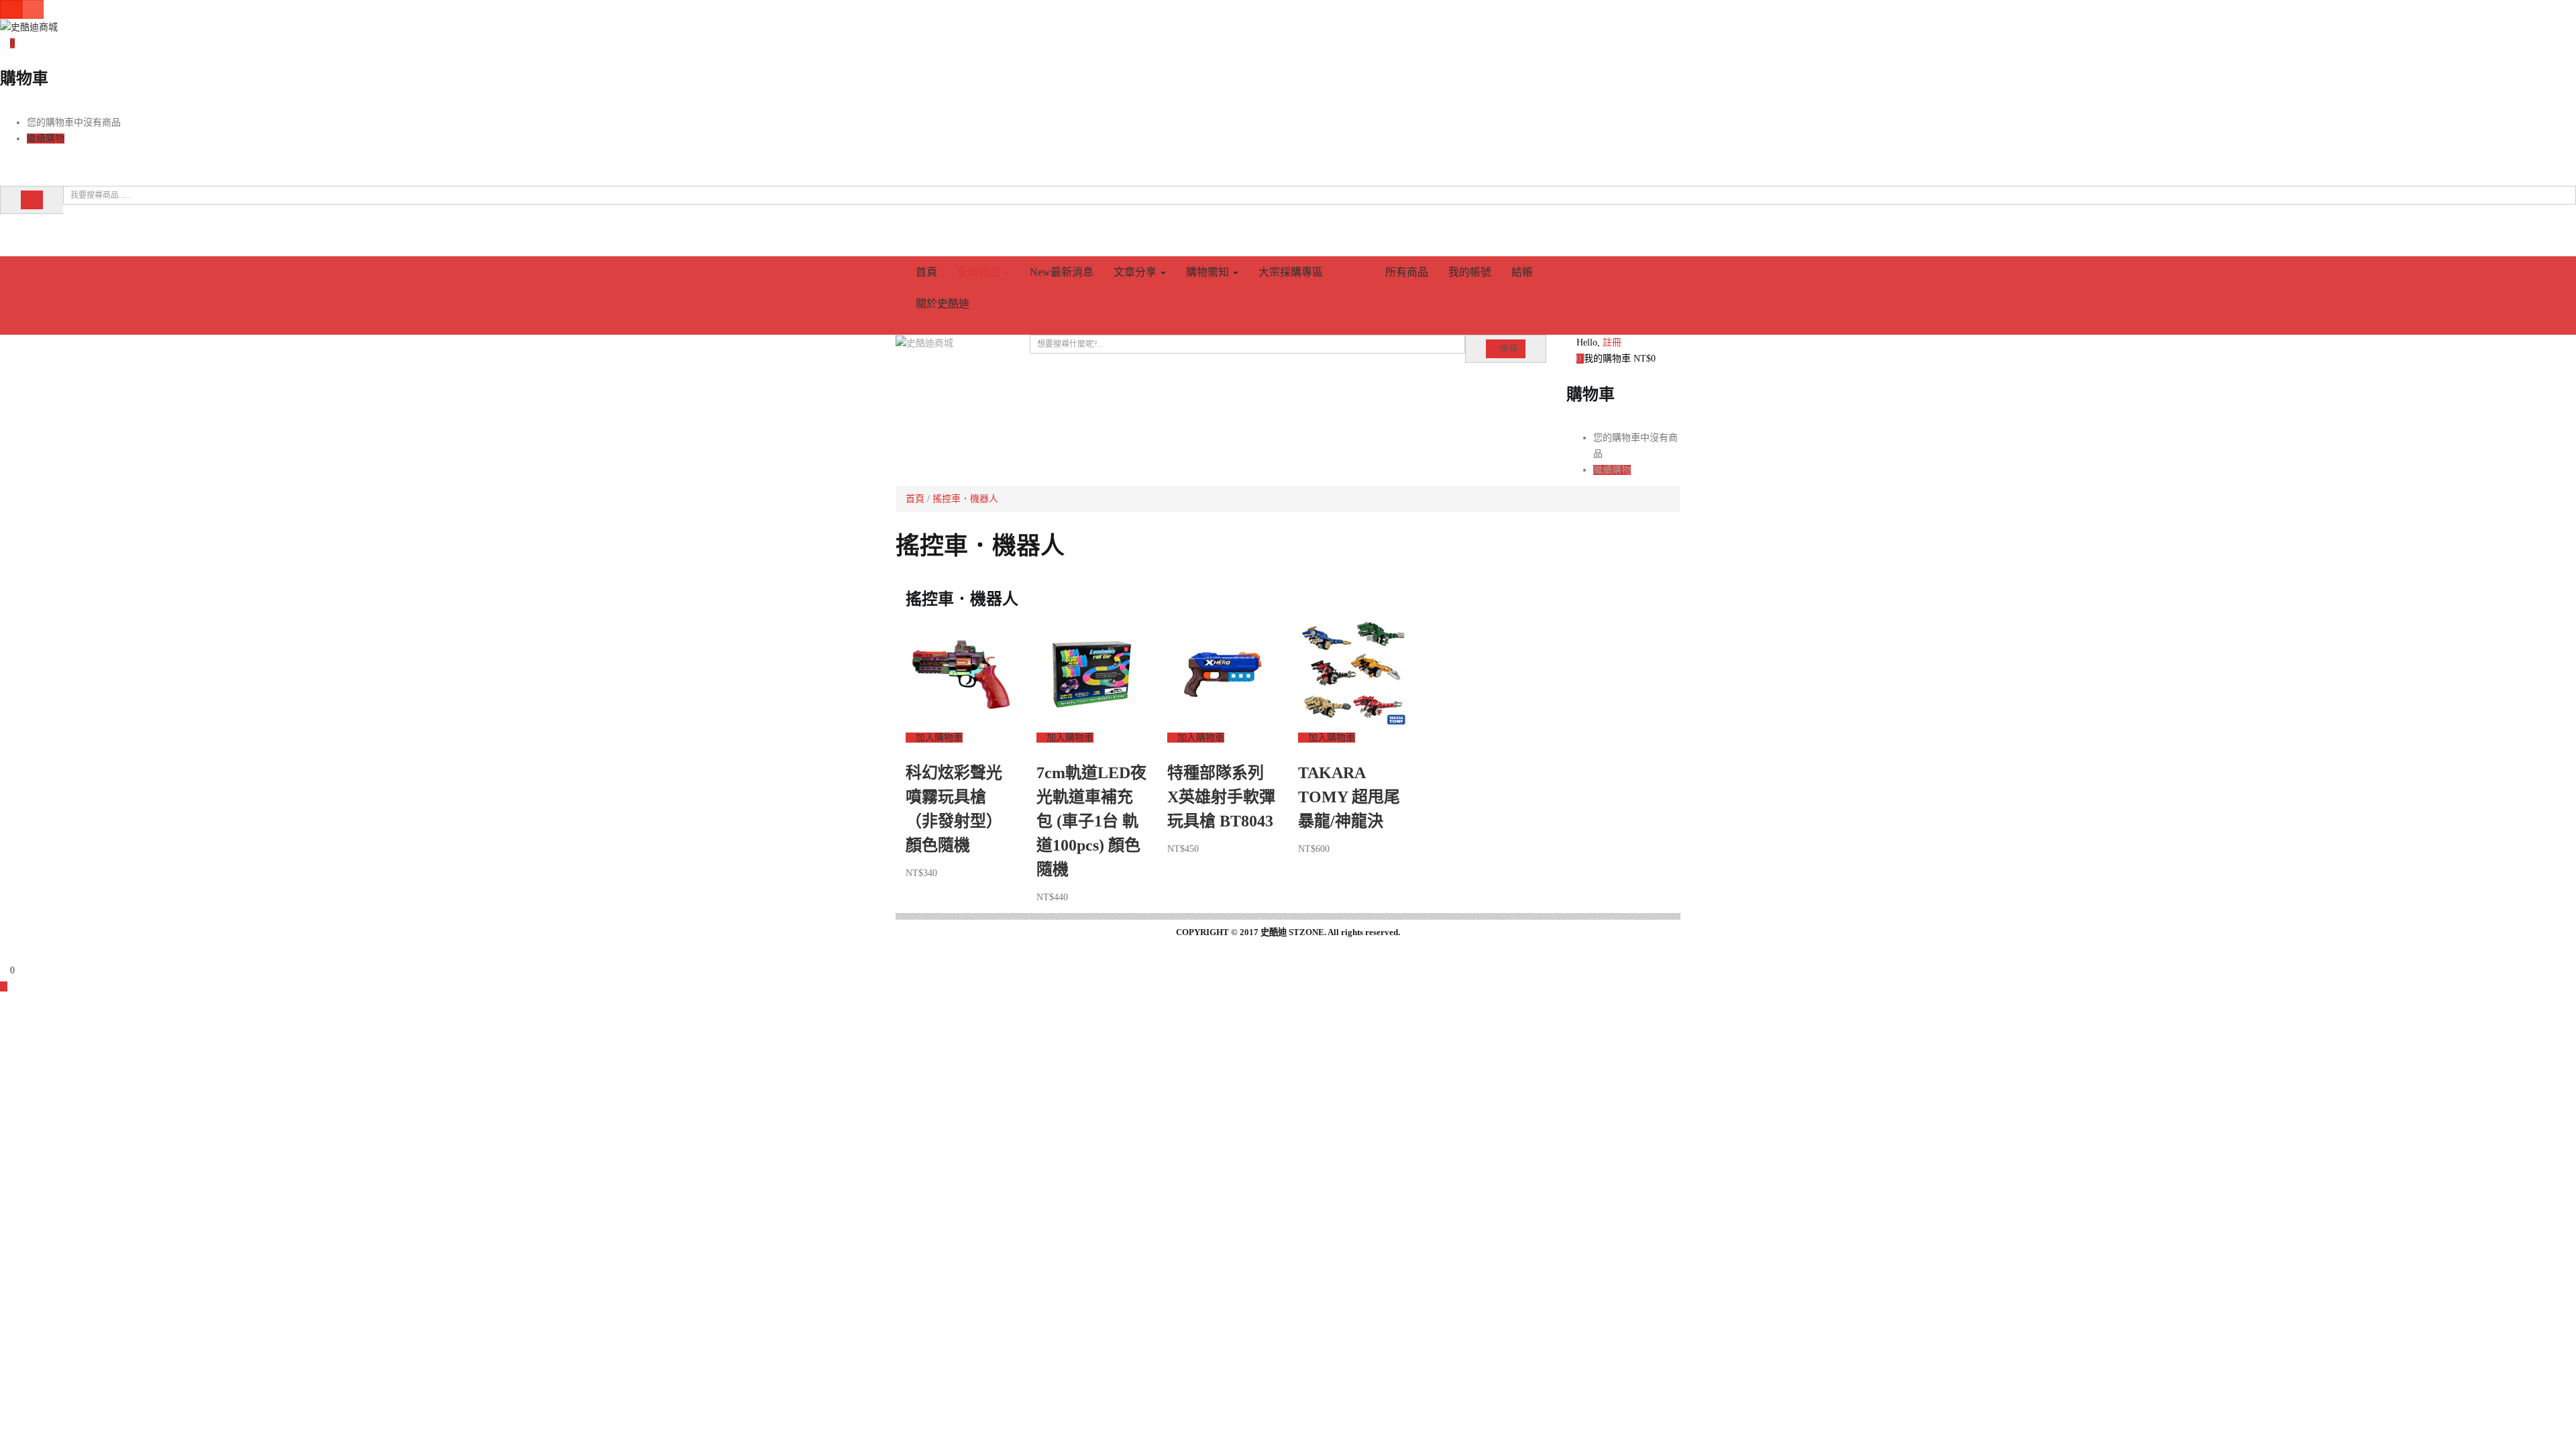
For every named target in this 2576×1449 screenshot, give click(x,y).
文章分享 (1136, 272)
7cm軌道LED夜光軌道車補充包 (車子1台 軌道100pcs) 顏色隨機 (1091, 821)
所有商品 (1407, 272)
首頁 (926, 272)
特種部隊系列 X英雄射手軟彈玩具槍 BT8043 (1221, 797)
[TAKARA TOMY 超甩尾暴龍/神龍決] (1353, 673)
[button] (7, 43)
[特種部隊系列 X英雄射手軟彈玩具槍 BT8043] (1223, 673)
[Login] (4, 954)
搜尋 (1509, 349)
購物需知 (1209, 272)
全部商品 (980, 272)
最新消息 (1062, 272)
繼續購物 (46, 139)
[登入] (4, 232)
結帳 (1522, 272)
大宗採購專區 (1291, 272)
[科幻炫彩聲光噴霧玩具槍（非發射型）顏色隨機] (961, 673)
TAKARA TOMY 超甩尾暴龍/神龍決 (1349, 797)
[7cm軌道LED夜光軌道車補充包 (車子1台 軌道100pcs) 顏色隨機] (1092, 673)
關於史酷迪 (943, 304)
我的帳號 (1470, 272)
